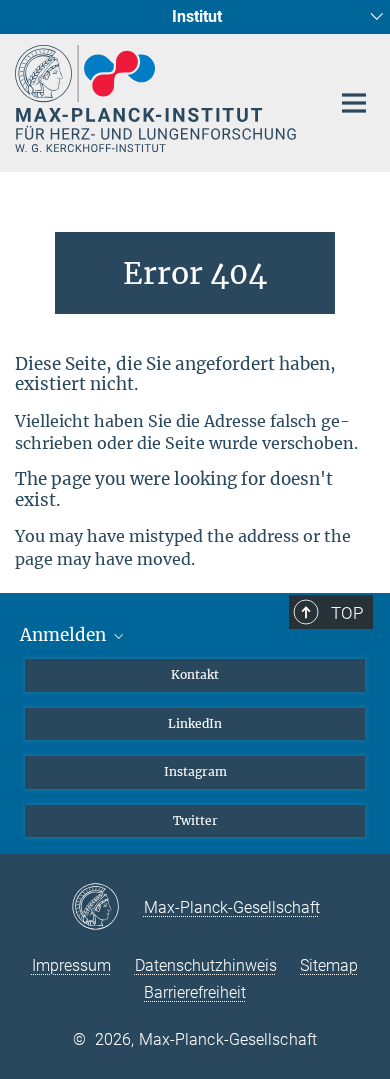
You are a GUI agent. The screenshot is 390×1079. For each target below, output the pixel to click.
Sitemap (329, 965)
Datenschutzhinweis (206, 965)
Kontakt (195, 674)
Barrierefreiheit (195, 992)
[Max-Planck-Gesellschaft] (107, 908)
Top (347, 613)
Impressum (71, 965)
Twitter (195, 820)
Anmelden (65, 635)
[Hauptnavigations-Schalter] (354, 103)
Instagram (195, 771)
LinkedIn (195, 723)
